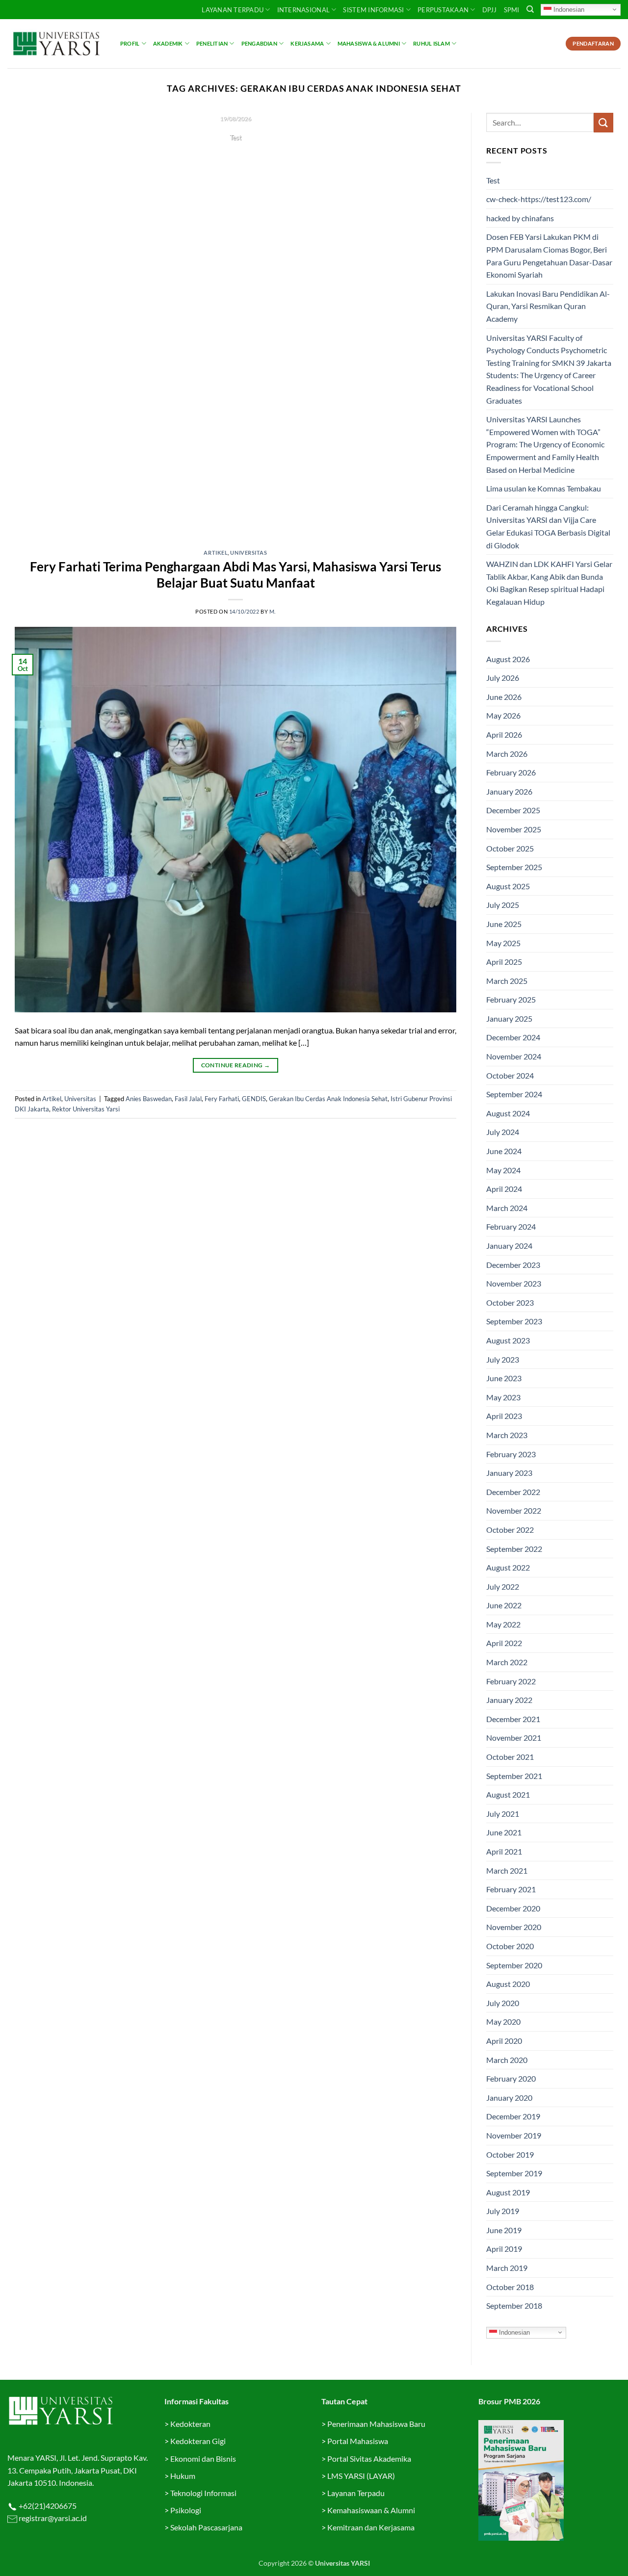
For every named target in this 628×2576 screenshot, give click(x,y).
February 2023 (511, 1454)
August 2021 (508, 1794)
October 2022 (510, 1530)
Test (493, 180)
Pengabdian (259, 43)
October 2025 (510, 848)
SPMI (512, 10)
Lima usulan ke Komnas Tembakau (544, 488)
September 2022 (514, 1549)
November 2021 (514, 1738)
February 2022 (511, 1681)
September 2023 (514, 1321)
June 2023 (504, 1378)
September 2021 (514, 1776)
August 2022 (508, 1567)
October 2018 (510, 2287)
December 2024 (513, 1037)
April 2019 (504, 2249)
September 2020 (514, 1965)
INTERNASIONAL (303, 10)
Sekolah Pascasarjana (206, 2527)
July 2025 (503, 905)
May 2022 (503, 1624)
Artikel (216, 553)
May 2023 (503, 1397)
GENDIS (254, 1099)
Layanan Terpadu (233, 10)
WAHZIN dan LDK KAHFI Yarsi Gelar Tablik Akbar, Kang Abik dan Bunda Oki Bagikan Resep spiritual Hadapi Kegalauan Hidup (549, 583)
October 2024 (510, 1075)
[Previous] (36, 324)
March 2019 (507, 2268)
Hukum (183, 2476)
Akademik (168, 43)
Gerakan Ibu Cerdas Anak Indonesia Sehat (328, 1099)
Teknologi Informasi (203, 2493)
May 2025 (503, 943)
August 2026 (508, 659)
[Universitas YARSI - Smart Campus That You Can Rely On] (56, 44)
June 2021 (504, 1832)
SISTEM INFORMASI (373, 10)
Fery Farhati (222, 1099)
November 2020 (514, 1927)
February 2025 (511, 999)
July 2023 (503, 1359)
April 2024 (504, 1189)
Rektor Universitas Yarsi (86, 1109)
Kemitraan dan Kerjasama (371, 2527)
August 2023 (508, 1340)
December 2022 (513, 1492)
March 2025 (507, 981)
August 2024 (508, 1113)
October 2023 (510, 1302)
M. (273, 611)
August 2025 (508, 886)
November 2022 (514, 1510)
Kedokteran (190, 2424)
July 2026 (503, 678)
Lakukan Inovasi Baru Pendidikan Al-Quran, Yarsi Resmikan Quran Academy (548, 306)
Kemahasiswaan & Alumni (371, 2510)
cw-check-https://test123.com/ (539, 199)
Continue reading (235, 156)
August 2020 (508, 1984)
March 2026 (507, 754)
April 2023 (504, 1416)
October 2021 (510, 1757)
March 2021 (507, 1870)
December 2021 (513, 1719)
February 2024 (511, 1226)
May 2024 (503, 1170)
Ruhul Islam (431, 43)
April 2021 (504, 1851)
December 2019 (513, 2116)
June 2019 (504, 2230)
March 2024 (507, 1208)
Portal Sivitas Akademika (369, 2459)
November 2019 (514, 2135)
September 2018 (514, 2306)
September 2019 (514, 2173)
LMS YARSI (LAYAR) (361, 2476)
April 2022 (504, 1643)
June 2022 (504, 1605)
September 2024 (514, 1094)
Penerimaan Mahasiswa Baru (376, 2424)
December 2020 (513, 1908)
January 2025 (509, 1018)
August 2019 (508, 2192)
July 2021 (503, 1814)
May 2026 (503, 715)
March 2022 (507, 1662)
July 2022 (503, 1586)
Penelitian (212, 43)
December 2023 (513, 1265)
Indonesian (568, 9)
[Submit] (603, 122)
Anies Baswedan (149, 1099)
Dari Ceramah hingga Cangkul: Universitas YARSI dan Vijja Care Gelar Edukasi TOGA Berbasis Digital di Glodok (548, 526)
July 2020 (503, 2003)
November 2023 (514, 1283)
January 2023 (509, 1473)
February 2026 (511, 772)
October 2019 (510, 2154)
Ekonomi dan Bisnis (202, 2459)
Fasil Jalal (188, 1099)
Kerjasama (307, 43)
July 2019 (503, 2211)
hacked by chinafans (520, 218)
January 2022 (509, 1700)
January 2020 (509, 2098)
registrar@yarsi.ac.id (52, 2518)
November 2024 (514, 1056)
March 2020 (507, 2060)
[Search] (530, 9)
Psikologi (186, 2510)
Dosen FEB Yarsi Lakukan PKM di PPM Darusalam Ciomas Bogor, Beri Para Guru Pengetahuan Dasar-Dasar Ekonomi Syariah (549, 256)
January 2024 (509, 1246)
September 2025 (514, 867)
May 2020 (503, 2022)
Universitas (249, 553)
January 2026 (509, 791)
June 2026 (504, 697)
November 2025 (514, 829)
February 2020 (511, 2078)
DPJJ (490, 10)
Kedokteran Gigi (198, 2441)
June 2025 (504, 924)
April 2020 (504, 2041)
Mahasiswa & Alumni (369, 43)
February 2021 (511, 1889)
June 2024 (504, 1151)
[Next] (435, 324)
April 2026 (504, 734)
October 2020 (510, 1946)
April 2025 (504, 962)
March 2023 (507, 1435)
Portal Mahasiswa (358, 2441)
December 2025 (513, 810)
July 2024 (503, 1132)
